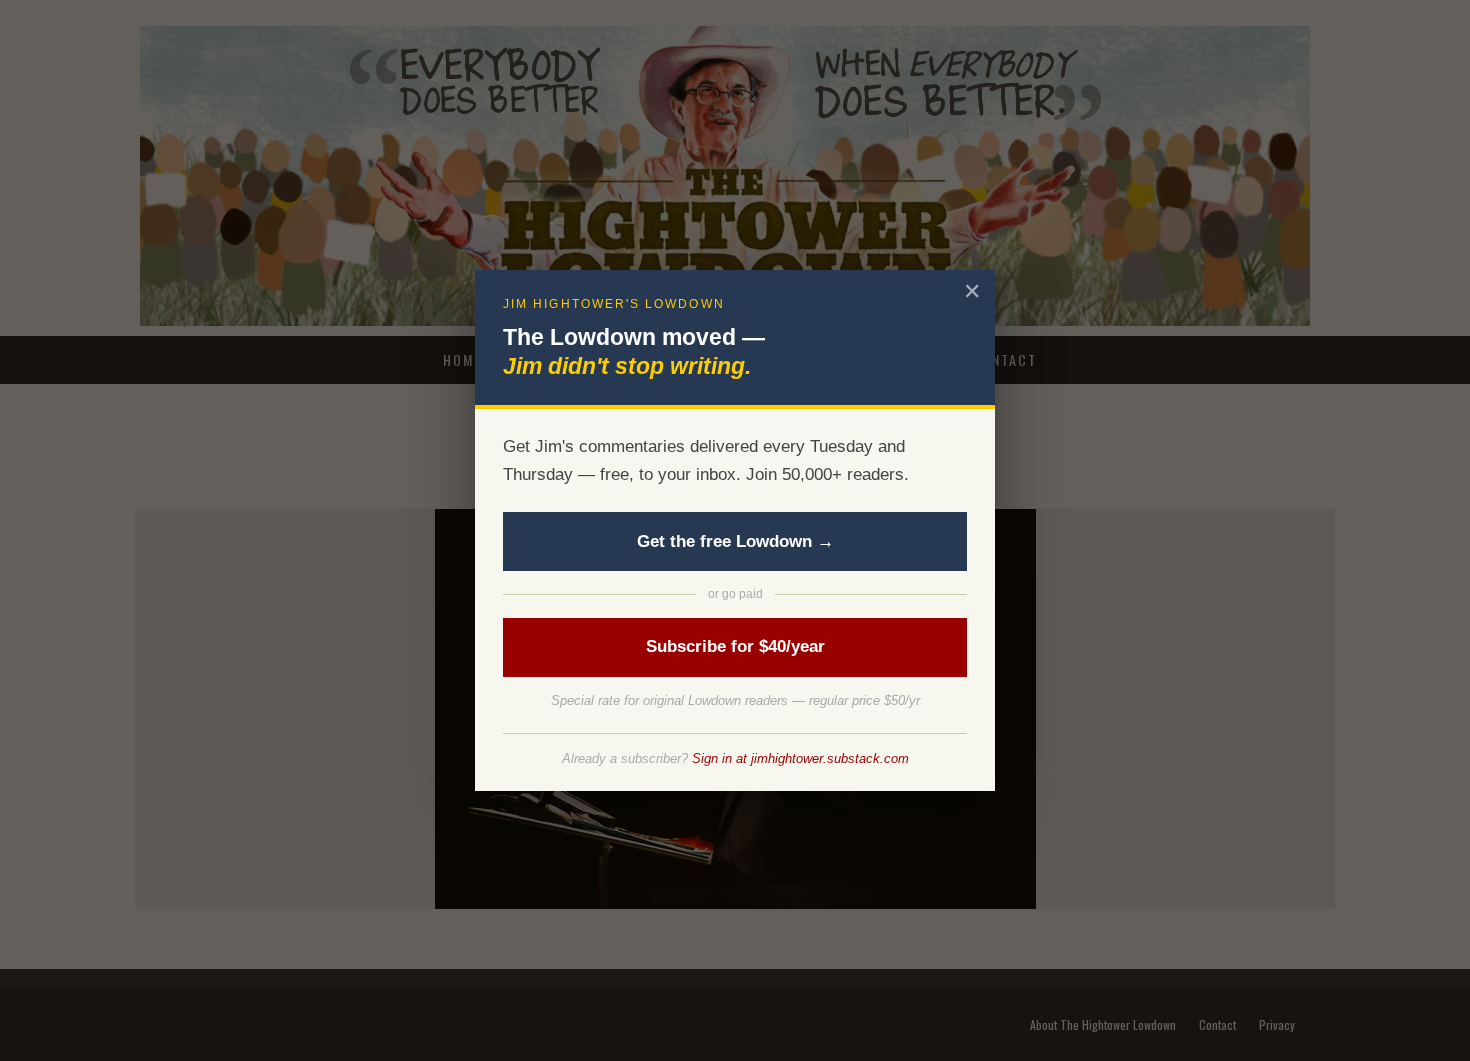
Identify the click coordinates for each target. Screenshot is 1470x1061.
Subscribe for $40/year (735, 646)
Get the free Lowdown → (735, 541)
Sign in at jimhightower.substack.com (800, 758)
